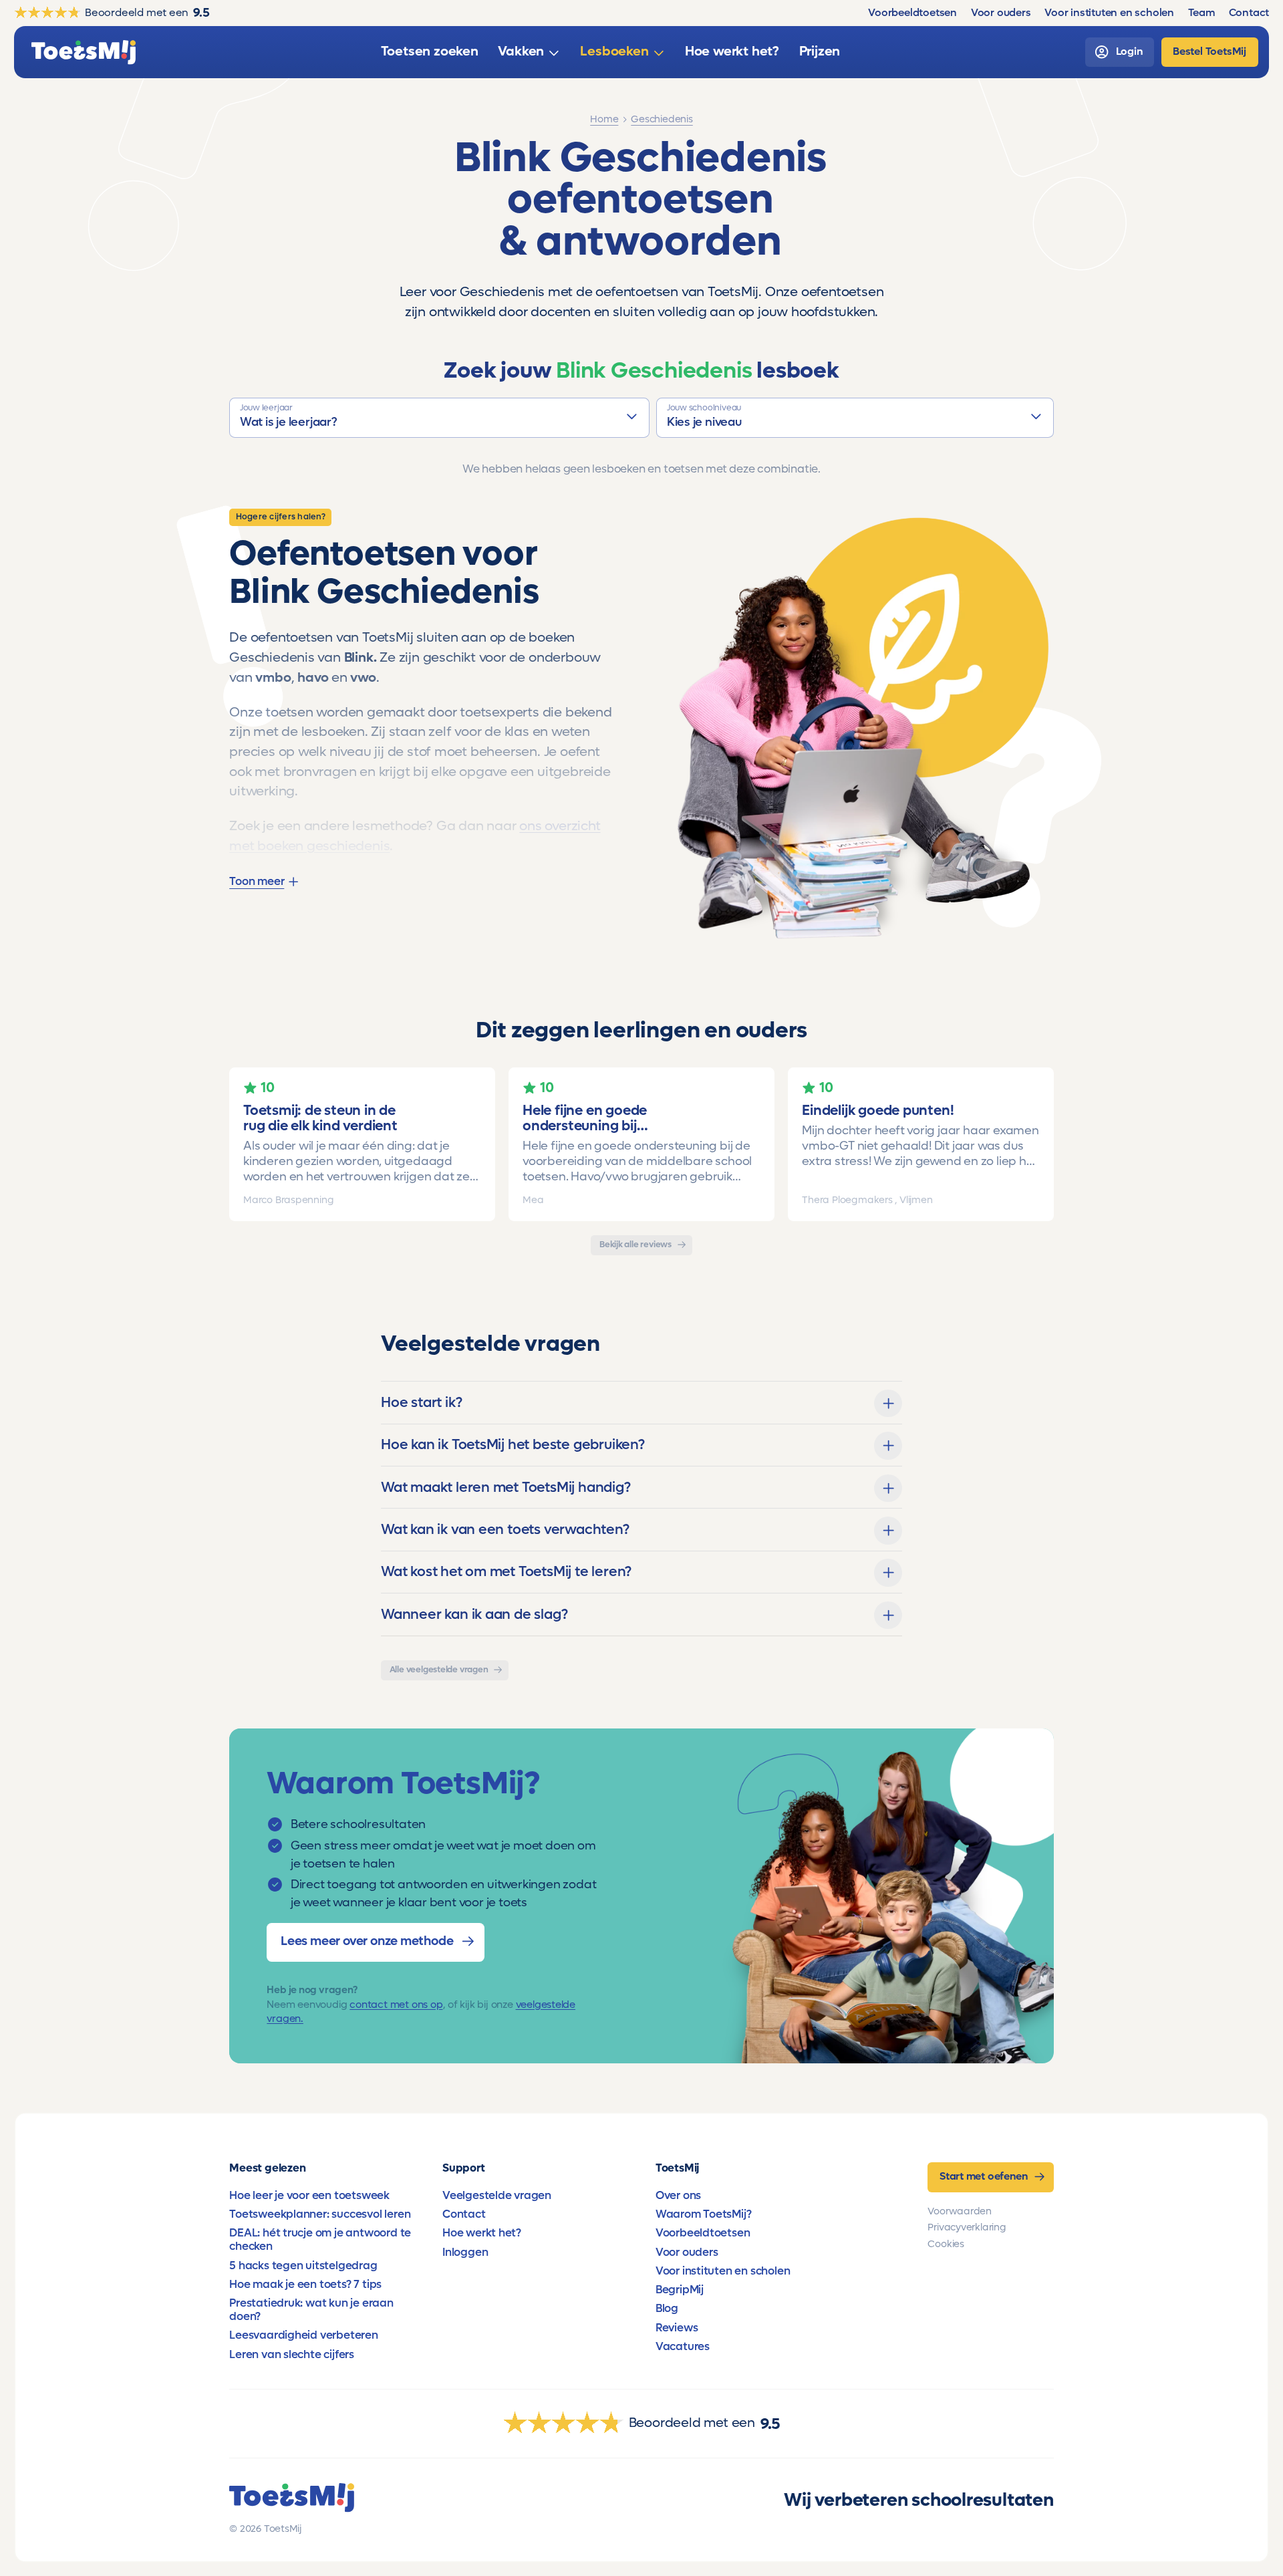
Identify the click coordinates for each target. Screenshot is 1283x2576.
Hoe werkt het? (482, 2233)
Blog (667, 2309)
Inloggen (465, 2252)
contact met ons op (396, 2005)
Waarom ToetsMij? (704, 2214)
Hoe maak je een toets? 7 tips (305, 2285)
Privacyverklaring (967, 2227)
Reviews (677, 2328)
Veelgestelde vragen (497, 2196)
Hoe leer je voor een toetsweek (309, 2196)
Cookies (946, 2244)
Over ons (678, 2196)
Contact (464, 2214)
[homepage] (84, 52)
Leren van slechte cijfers (292, 2355)
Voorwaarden (960, 2211)
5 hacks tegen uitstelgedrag (303, 2266)
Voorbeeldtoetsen (703, 2233)
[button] (439, 418)
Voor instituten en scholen (723, 2271)
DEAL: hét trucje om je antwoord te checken (320, 2240)
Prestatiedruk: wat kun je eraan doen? (311, 2310)
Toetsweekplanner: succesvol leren (320, 2214)
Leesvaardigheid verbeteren (304, 2335)
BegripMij (680, 2290)
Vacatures (683, 2347)
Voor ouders (687, 2252)
